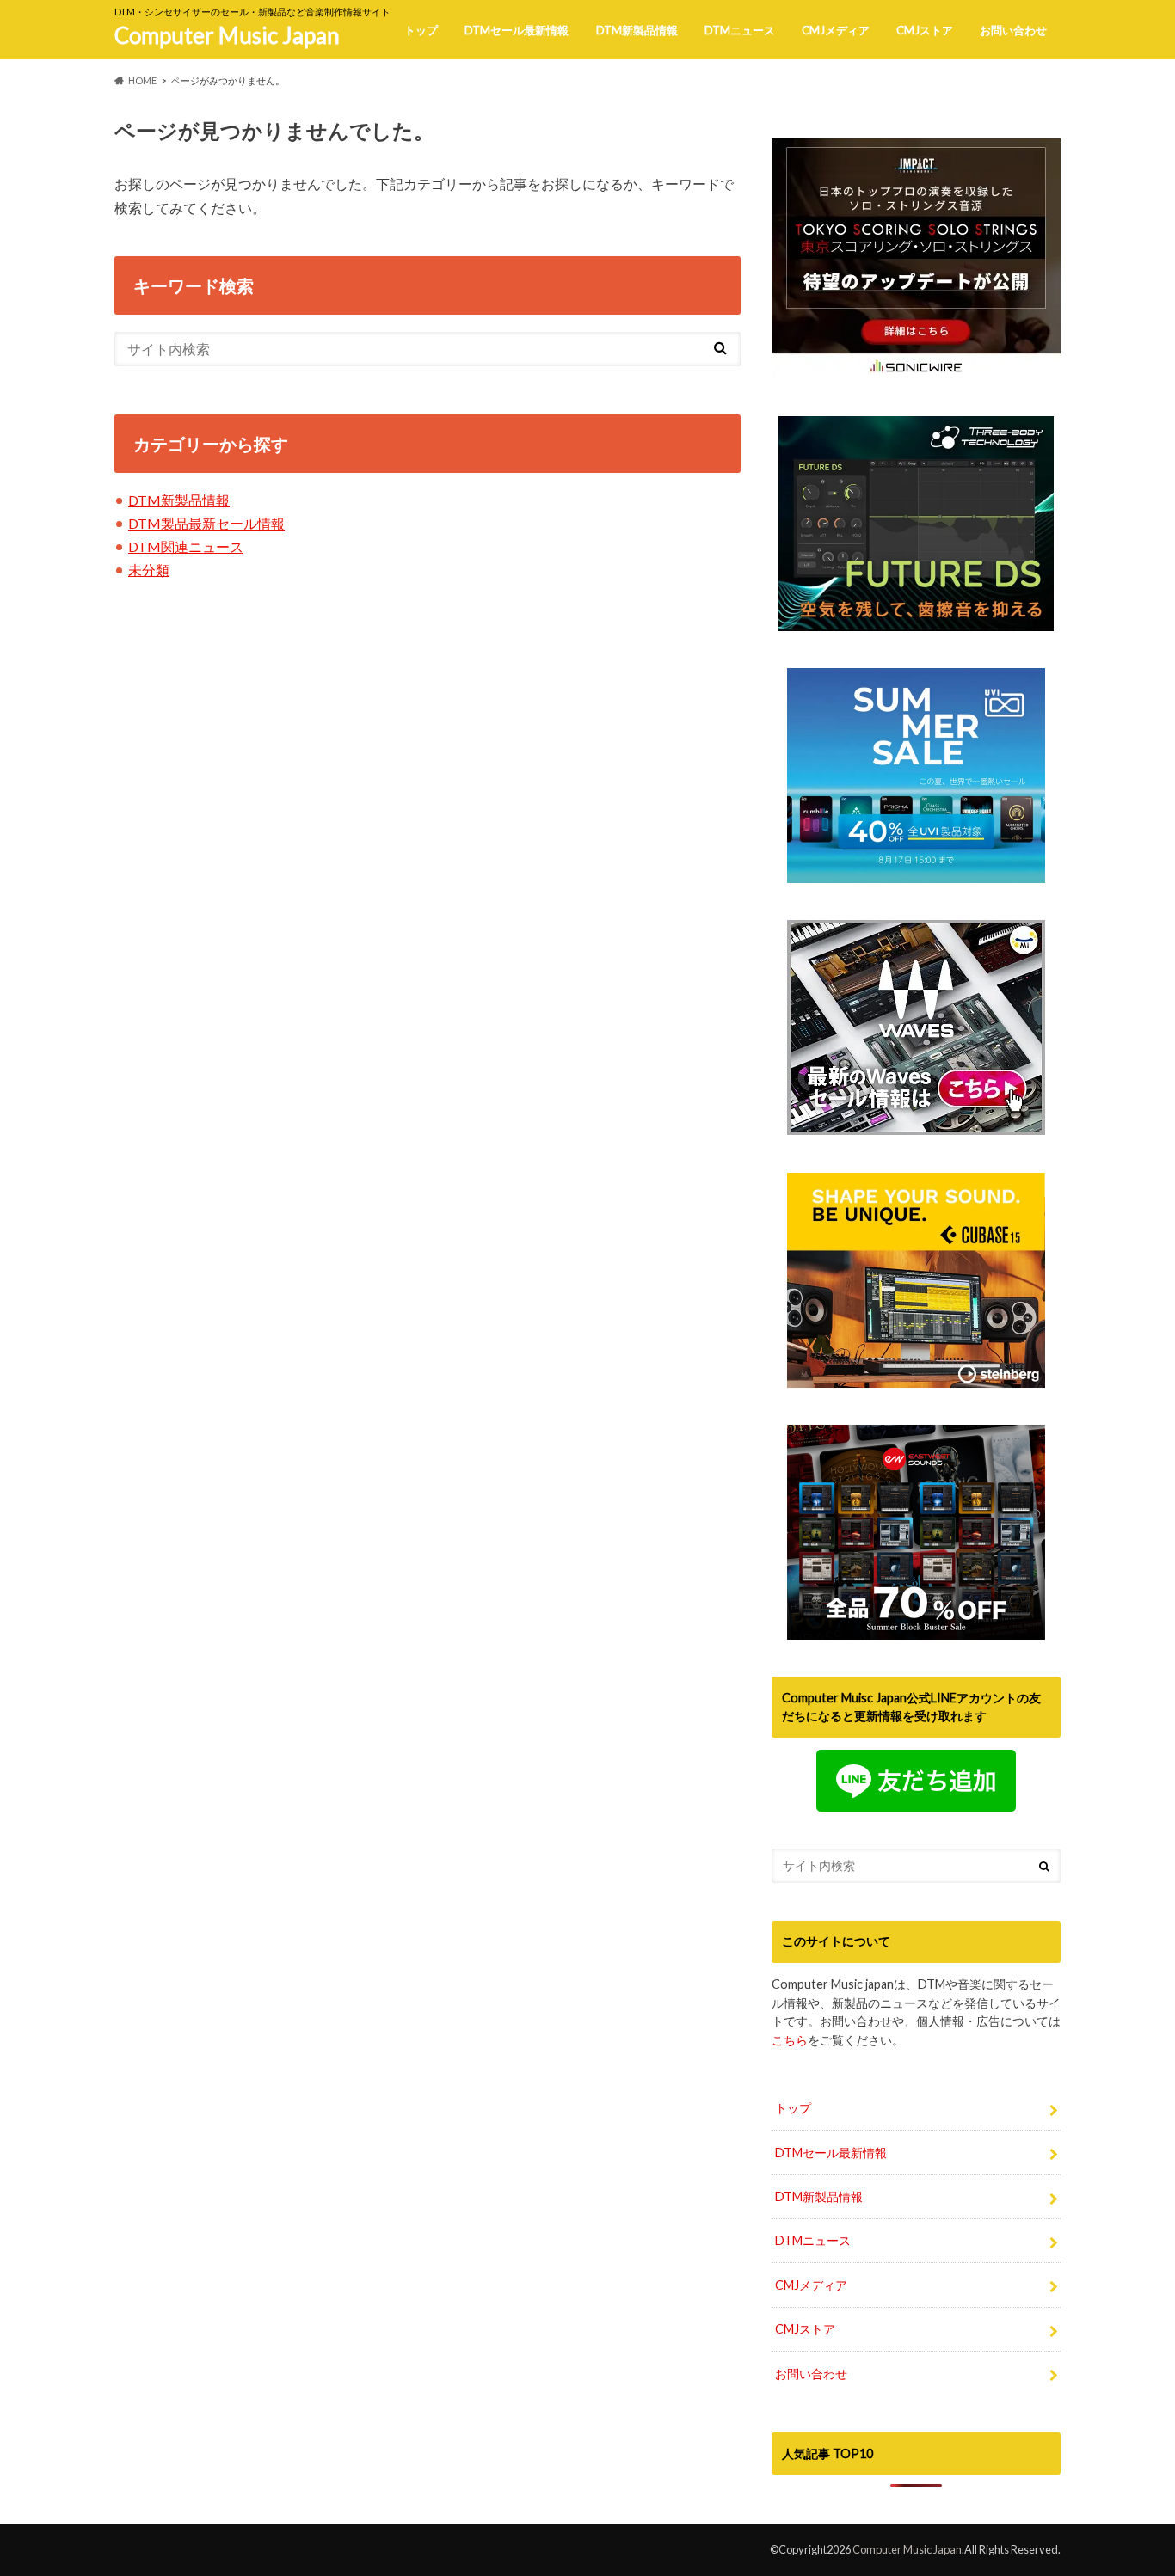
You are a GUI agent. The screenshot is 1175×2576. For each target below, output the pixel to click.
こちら (790, 2040)
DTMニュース (740, 30)
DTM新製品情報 (637, 30)
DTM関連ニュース (186, 546)
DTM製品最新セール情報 (206, 523)
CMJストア (925, 30)
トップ (421, 30)
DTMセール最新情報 (517, 30)
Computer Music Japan (227, 35)
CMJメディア (836, 30)
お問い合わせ (1013, 30)
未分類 (149, 570)
